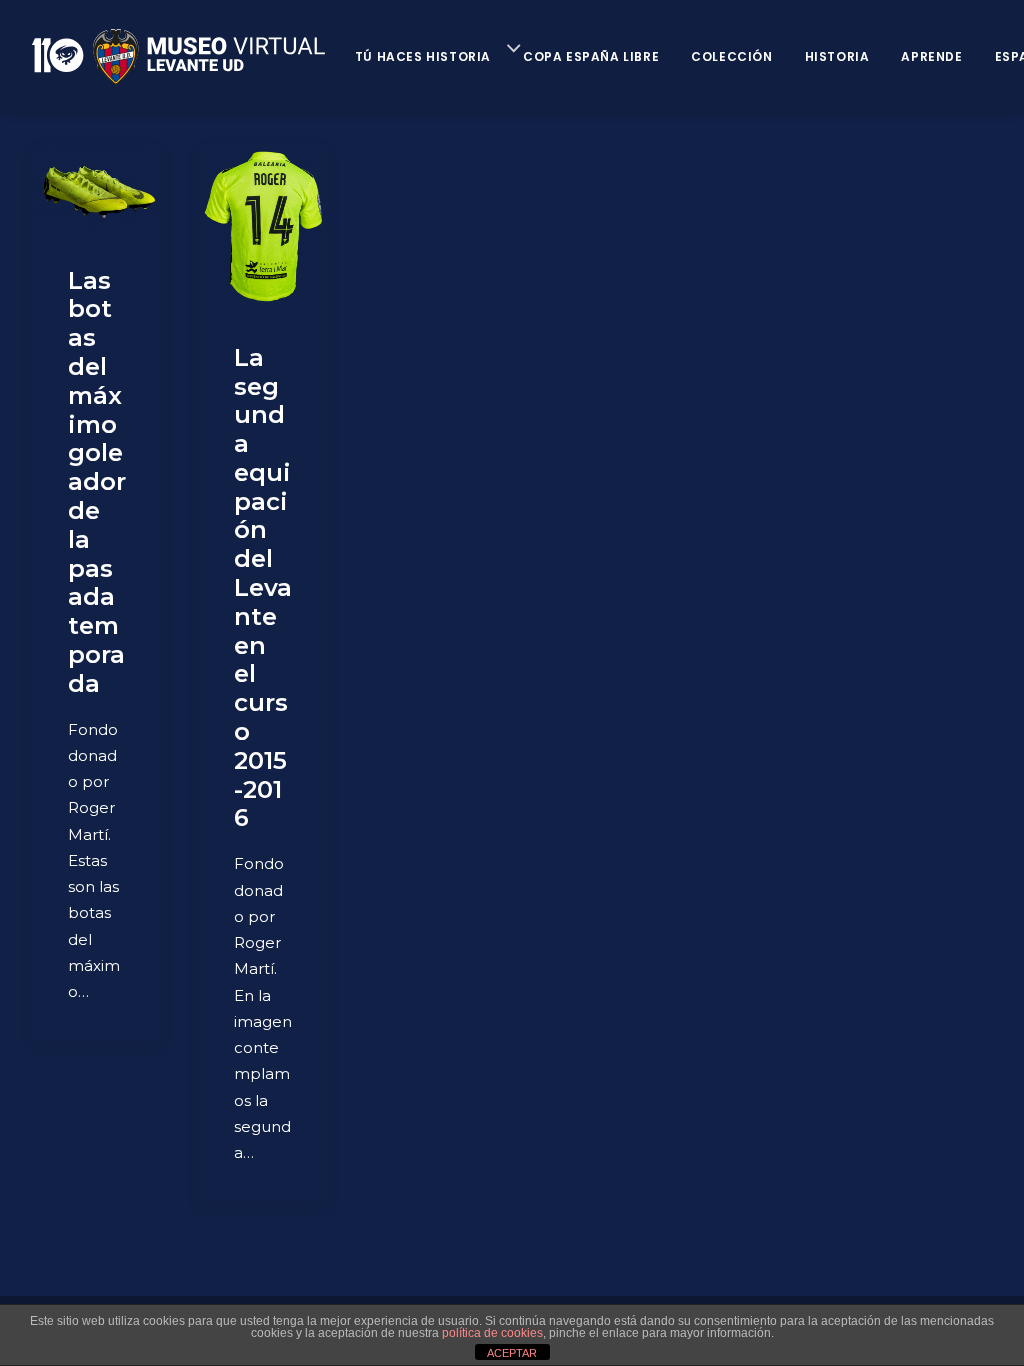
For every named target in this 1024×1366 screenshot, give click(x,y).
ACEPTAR (512, 1353)
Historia (837, 56)
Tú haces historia (423, 56)
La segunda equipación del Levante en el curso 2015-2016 (263, 588)
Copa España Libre (591, 56)
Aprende (931, 56)
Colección (731, 56)
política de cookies (492, 1333)
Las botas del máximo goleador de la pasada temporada (97, 482)
